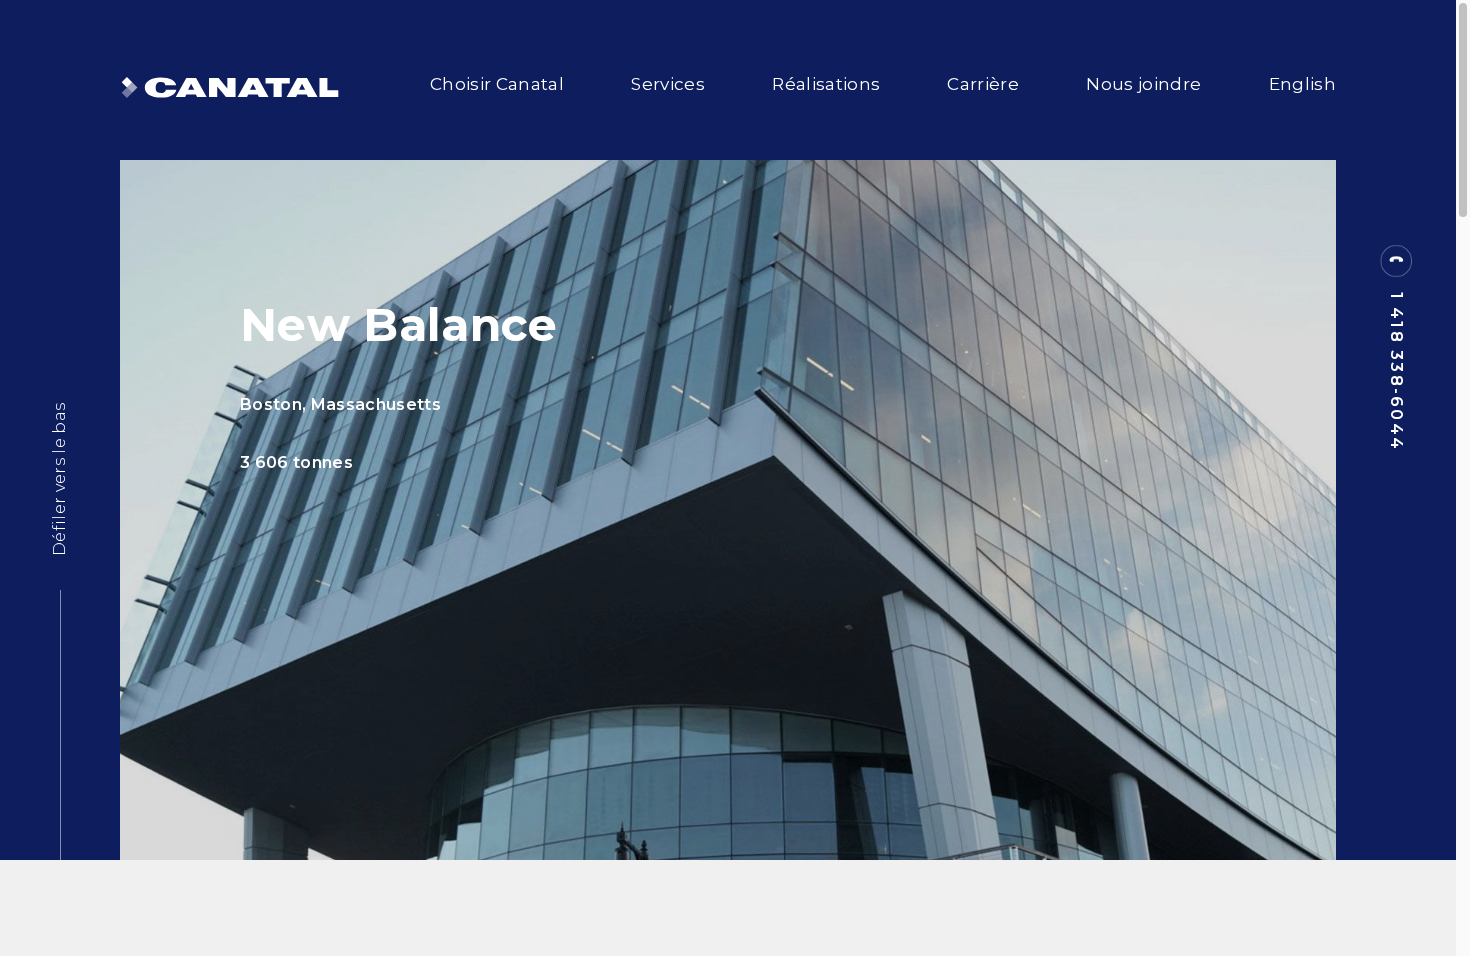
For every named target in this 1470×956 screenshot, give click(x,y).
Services (668, 84)
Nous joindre (1143, 84)
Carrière (983, 84)
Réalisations (826, 84)
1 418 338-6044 (1396, 371)
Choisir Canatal (497, 84)
